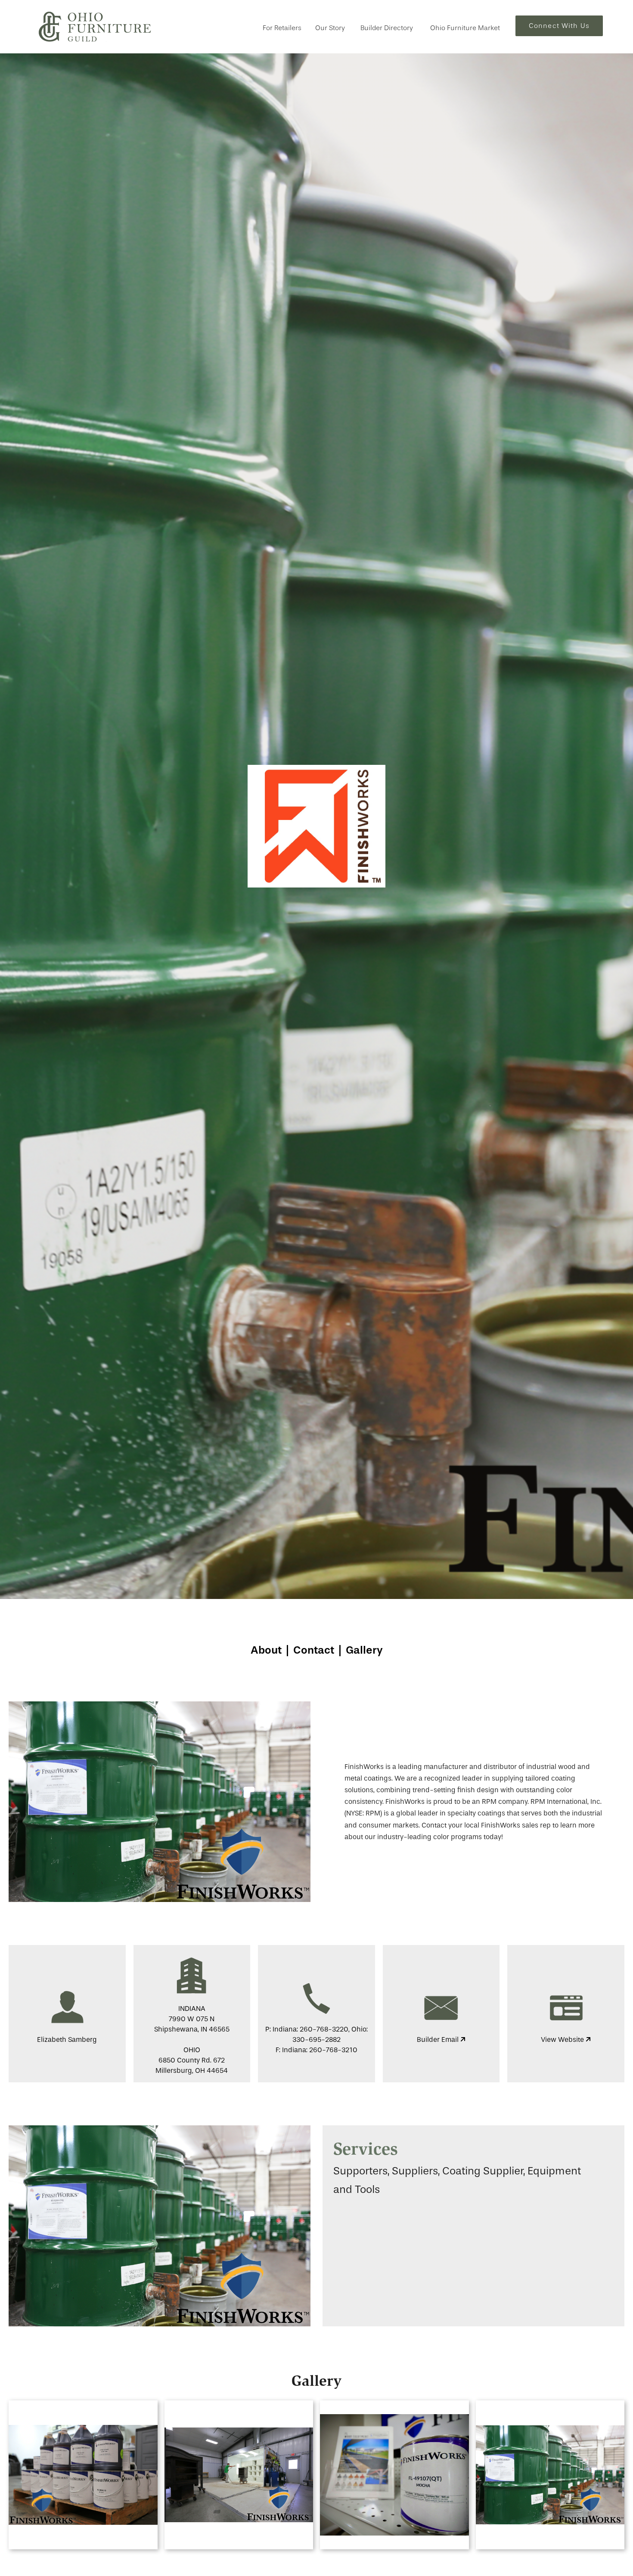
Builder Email (439, 2039)
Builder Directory (387, 28)
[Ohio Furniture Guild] (95, 27)
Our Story (330, 28)
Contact (314, 1650)
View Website (563, 2039)
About (266, 1650)
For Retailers (282, 28)
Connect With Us (559, 26)
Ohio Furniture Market (465, 28)
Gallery (364, 1650)
